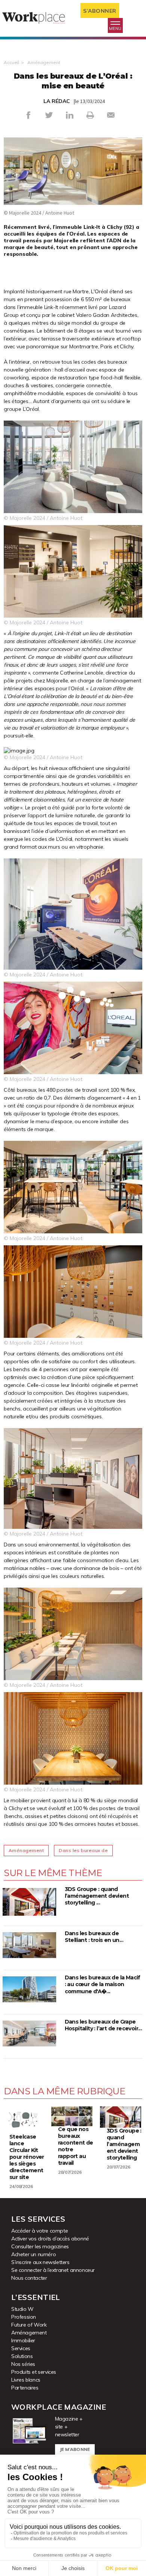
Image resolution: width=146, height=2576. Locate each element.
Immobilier (23, 2340)
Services (21, 2348)
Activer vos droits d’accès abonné (50, 2239)
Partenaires (25, 2388)
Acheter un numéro (34, 2254)
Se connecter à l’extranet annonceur (53, 2270)
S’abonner (100, 11)
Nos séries (23, 2364)
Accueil (11, 62)
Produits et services (34, 2372)
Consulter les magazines (40, 2246)
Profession (24, 2317)
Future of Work (29, 2325)
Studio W (22, 2309)
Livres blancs (26, 2380)
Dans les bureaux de (83, 1850)
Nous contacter (29, 2278)
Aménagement (44, 62)
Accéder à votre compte (39, 2231)
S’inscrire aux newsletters (40, 2262)
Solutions (22, 2356)
